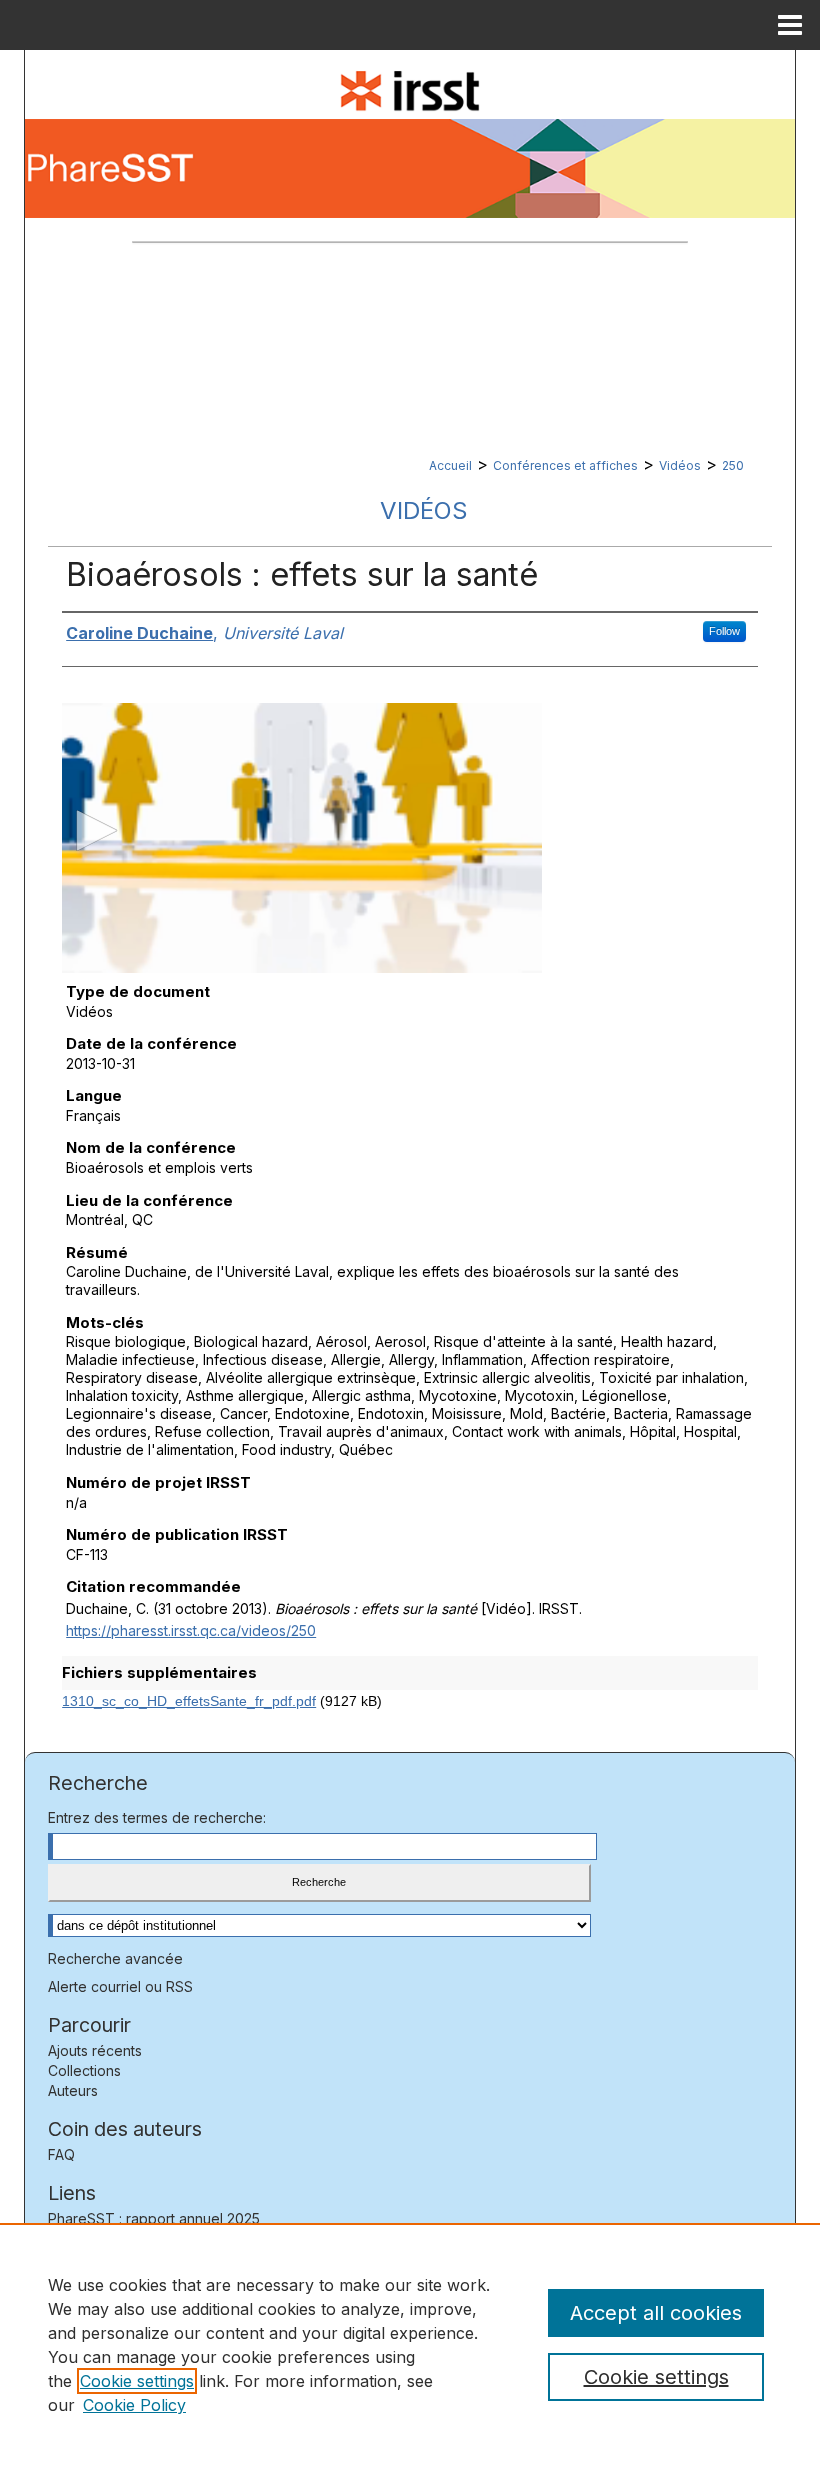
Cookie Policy (134, 2405)
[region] (410, 2344)
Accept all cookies (656, 2313)
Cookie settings (137, 2381)
